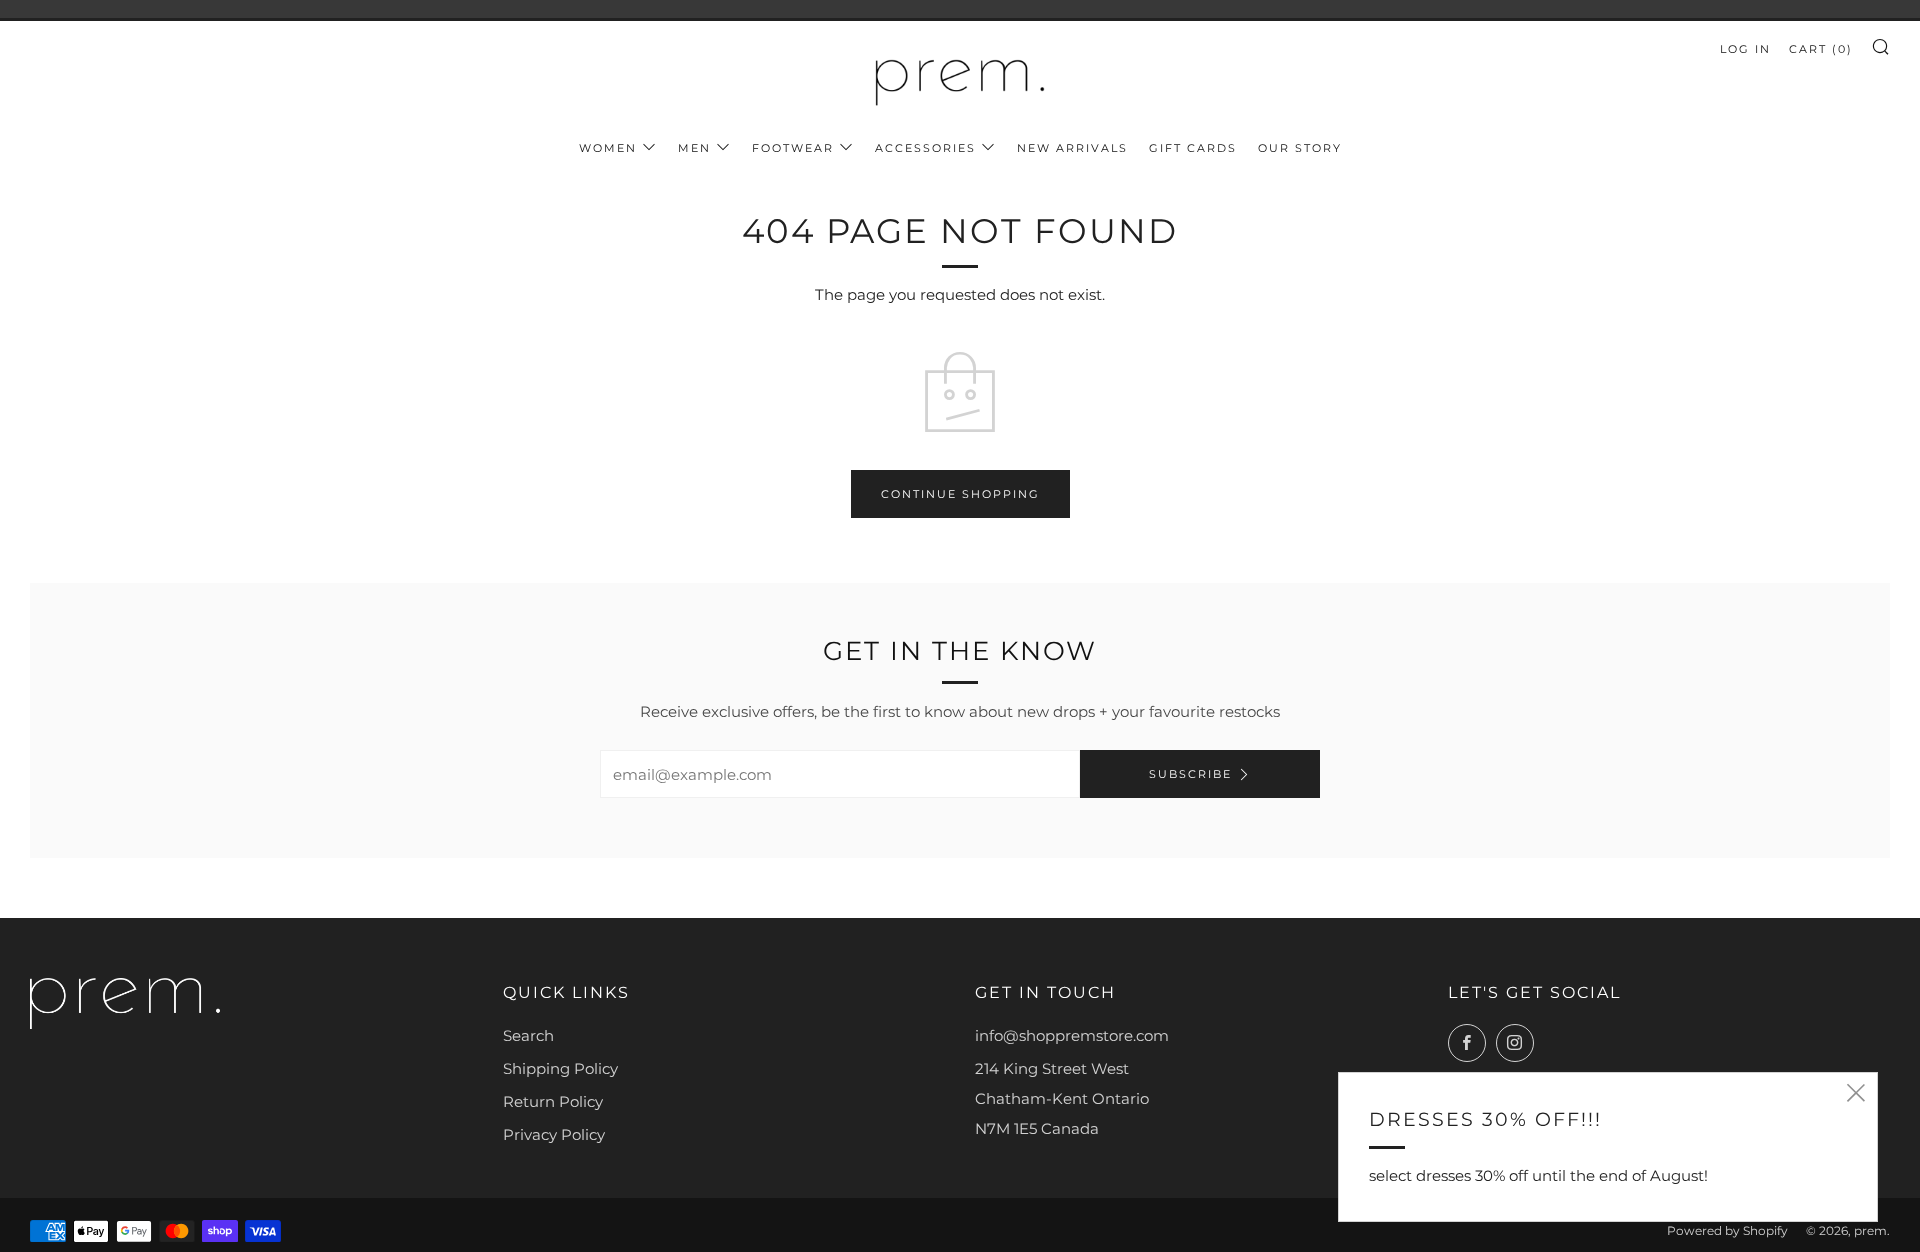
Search (528, 1035)
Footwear (793, 148)
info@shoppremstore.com (1072, 1035)
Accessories (925, 148)
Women (608, 148)
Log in (1745, 49)
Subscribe (1190, 774)
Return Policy (553, 1101)
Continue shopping (960, 494)
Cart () (1821, 49)
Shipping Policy (560, 1068)
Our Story (1300, 148)
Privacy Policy (554, 1134)
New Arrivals (1072, 148)
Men (694, 148)
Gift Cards (1193, 148)
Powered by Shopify (1727, 1230)
